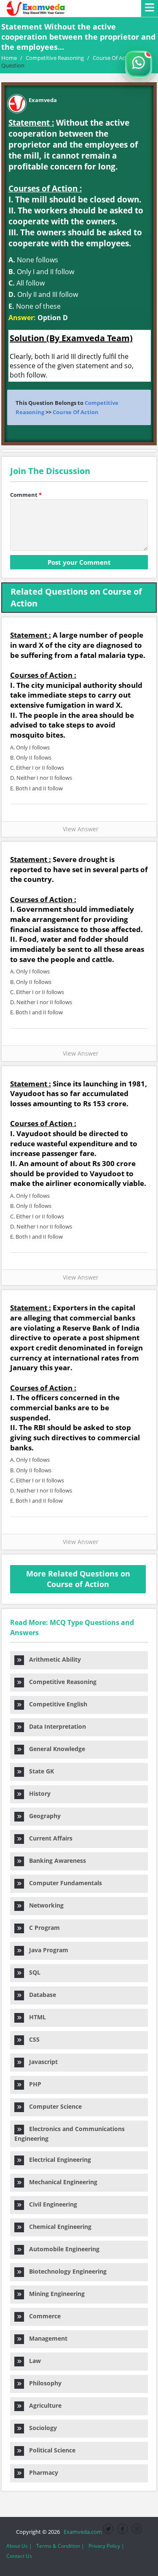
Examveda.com (82, 2532)
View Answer (79, 829)
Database (40, 1995)
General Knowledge (55, 1749)
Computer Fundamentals (63, 1883)
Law (32, 2361)
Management (46, 2338)
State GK (39, 1771)
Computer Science (53, 2106)
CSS (32, 2039)
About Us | (19, 2546)
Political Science (50, 2450)
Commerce (42, 2316)
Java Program (46, 1950)
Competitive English (56, 1704)
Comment (26, 495)
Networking (44, 1905)
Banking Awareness (55, 1861)
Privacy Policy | (106, 2546)
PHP (33, 2084)
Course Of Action (76, 412)
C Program (42, 1928)
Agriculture (43, 2405)
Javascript (41, 2062)
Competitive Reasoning (60, 1682)
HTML (35, 2017)
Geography (42, 1816)
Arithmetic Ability (52, 1659)
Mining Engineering (54, 2294)
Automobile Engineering (62, 2249)
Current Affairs (48, 1838)
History (37, 1793)
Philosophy (43, 2383)
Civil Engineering (51, 2204)
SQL (32, 1972)
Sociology (40, 2428)
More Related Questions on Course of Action (78, 1579)
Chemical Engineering (58, 2227)
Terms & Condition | (60, 2546)
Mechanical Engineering (61, 2182)
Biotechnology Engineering (65, 2271)
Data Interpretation (55, 1726)
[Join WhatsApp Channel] (139, 64)
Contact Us (19, 2556)
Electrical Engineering (58, 2160)
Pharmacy (41, 2472)
